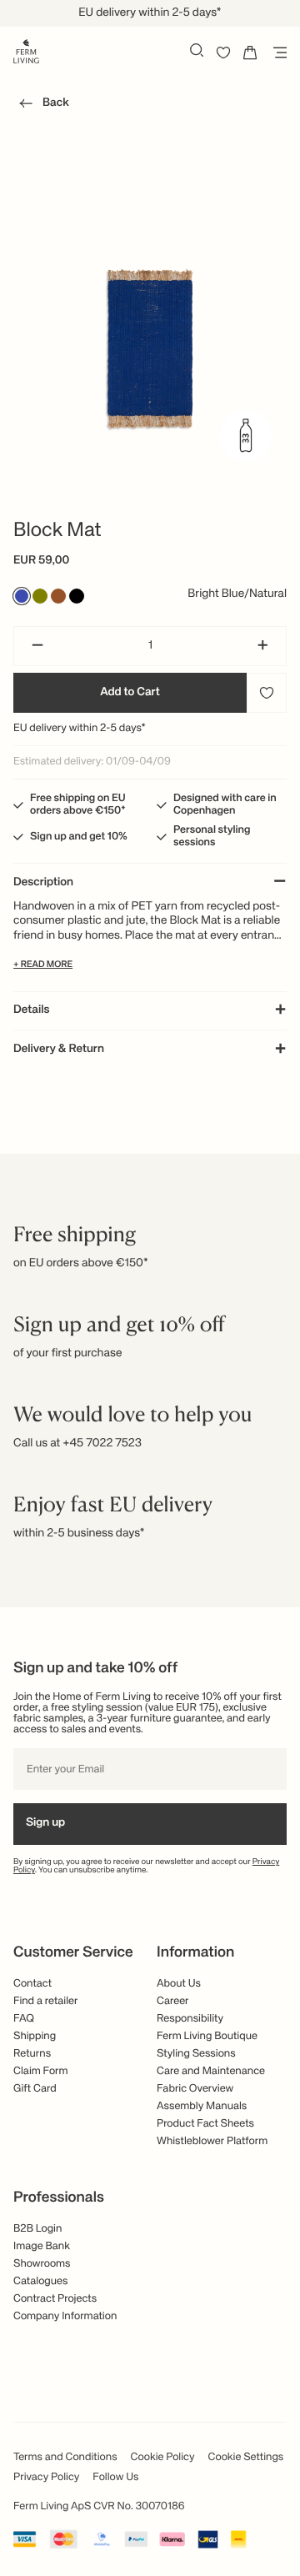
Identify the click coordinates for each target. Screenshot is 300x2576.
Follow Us (115, 2477)
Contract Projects (55, 2299)
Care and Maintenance (211, 2071)
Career (173, 2001)
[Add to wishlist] (267, 693)
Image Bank (42, 2246)
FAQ (24, 2019)
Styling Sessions (196, 2054)
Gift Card (35, 2089)
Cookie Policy (163, 2457)
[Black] (77, 596)
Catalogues (40, 2281)
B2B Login (37, 2229)
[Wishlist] (223, 53)
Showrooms (42, 2264)
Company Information (65, 2316)
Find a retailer (46, 2001)
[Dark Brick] (58, 596)
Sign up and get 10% (79, 837)
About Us (179, 1984)
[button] (41, 106)
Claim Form (41, 2071)
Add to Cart (130, 693)
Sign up (45, 1823)
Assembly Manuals (202, 2106)
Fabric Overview (195, 2089)
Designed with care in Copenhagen (225, 804)
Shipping (35, 2036)
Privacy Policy (46, 2477)
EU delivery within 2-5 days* (80, 728)
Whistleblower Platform (212, 2141)
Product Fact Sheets (205, 2124)
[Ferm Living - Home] (26, 50)
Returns (32, 2054)
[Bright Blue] (22, 596)
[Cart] (250, 53)
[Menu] (277, 53)
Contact (32, 1984)
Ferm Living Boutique (207, 2036)
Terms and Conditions (65, 2457)
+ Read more (43, 965)
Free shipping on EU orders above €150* (78, 804)
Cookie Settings (246, 2457)
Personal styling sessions (212, 836)
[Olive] (40, 596)
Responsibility (190, 2019)
